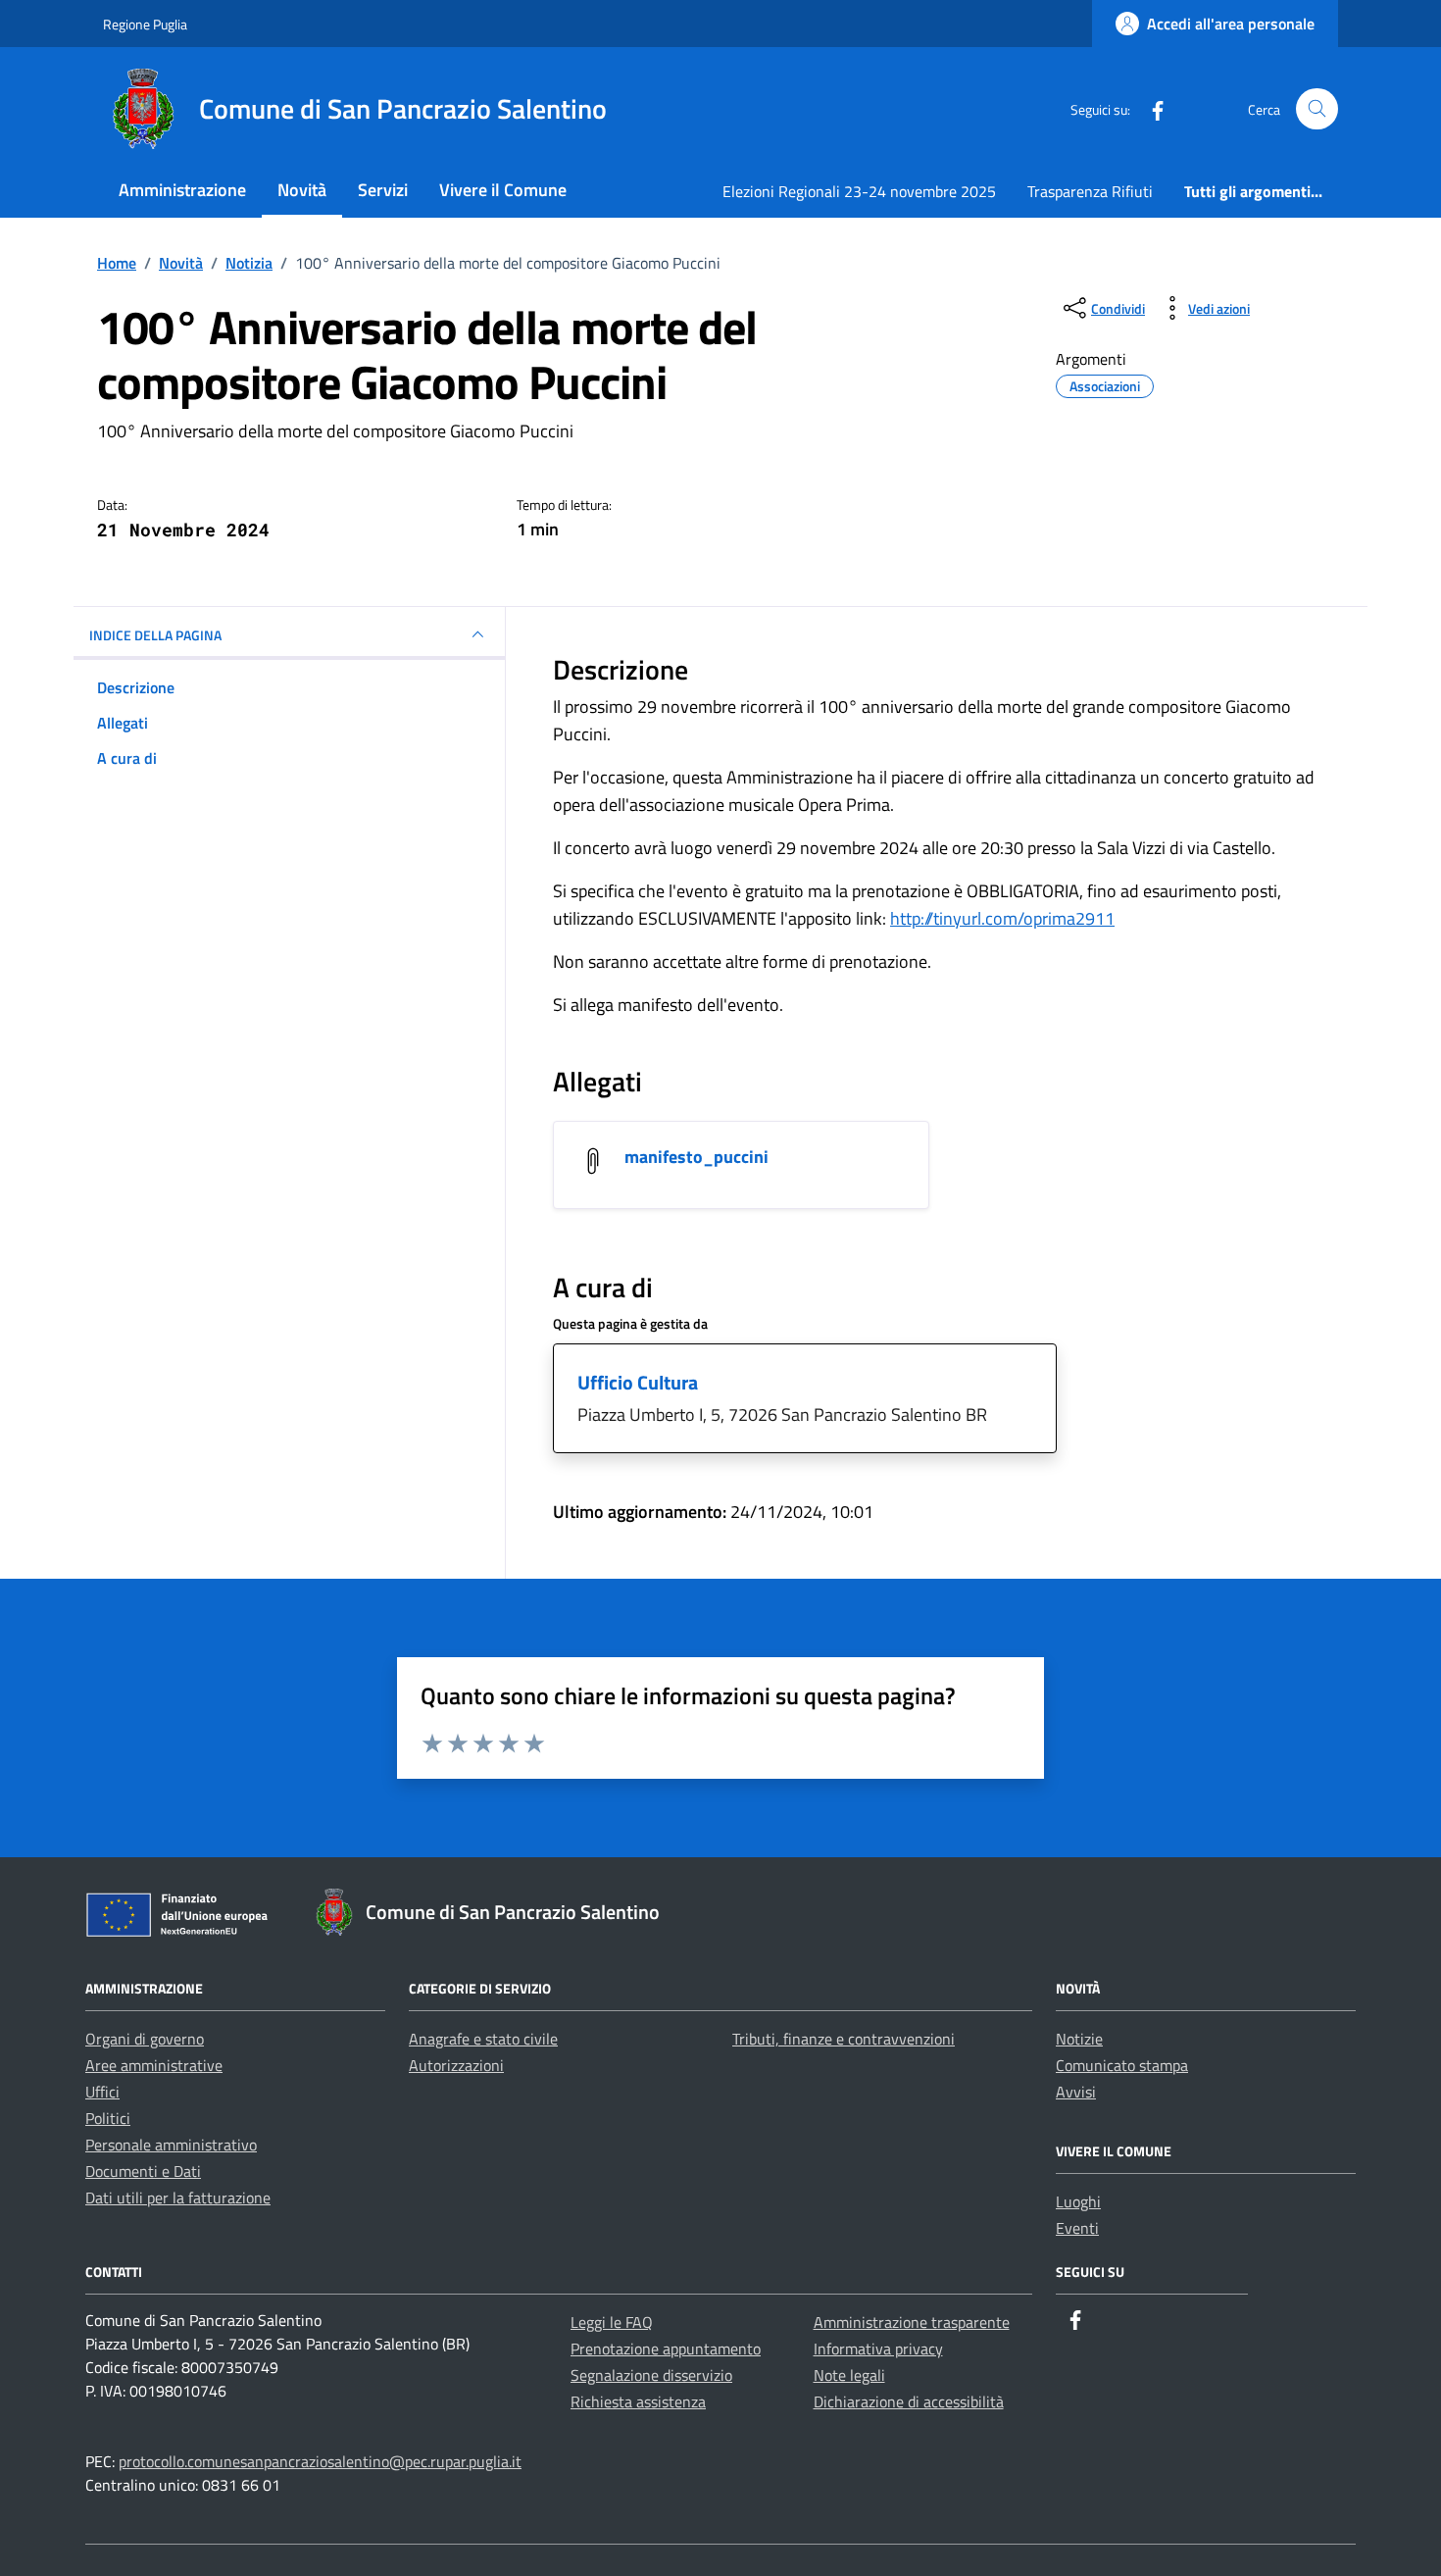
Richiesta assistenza (638, 2401)
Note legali (849, 2375)
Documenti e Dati (143, 2171)
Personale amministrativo (171, 2145)
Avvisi (1076, 2092)
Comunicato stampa (1122, 2065)
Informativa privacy (878, 2349)
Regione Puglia (145, 24)
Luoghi (1078, 2201)
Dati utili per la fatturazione (178, 2197)
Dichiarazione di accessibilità (909, 2401)
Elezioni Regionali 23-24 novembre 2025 (859, 191)
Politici (108, 2118)
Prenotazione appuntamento (666, 2349)
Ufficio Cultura (638, 1382)
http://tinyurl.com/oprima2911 (1002, 918)
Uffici (102, 2092)
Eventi (1077, 2228)
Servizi (383, 190)
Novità (302, 190)
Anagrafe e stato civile (483, 2039)
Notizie (1079, 2039)
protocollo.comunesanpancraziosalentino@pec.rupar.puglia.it (320, 2461)
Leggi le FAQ (612, 2322)
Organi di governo (145, 2039)
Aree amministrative (154, 2065)
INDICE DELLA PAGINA (155, 635)
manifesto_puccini (696, 1157)
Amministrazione (182, 190)
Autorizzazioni (456, 2065)
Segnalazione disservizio (651, 2375)
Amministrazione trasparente (912, 2322)
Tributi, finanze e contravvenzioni (844, 2039)
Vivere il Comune (503, 190)
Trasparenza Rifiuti (1090, 191)
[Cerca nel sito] (1317, 109)
